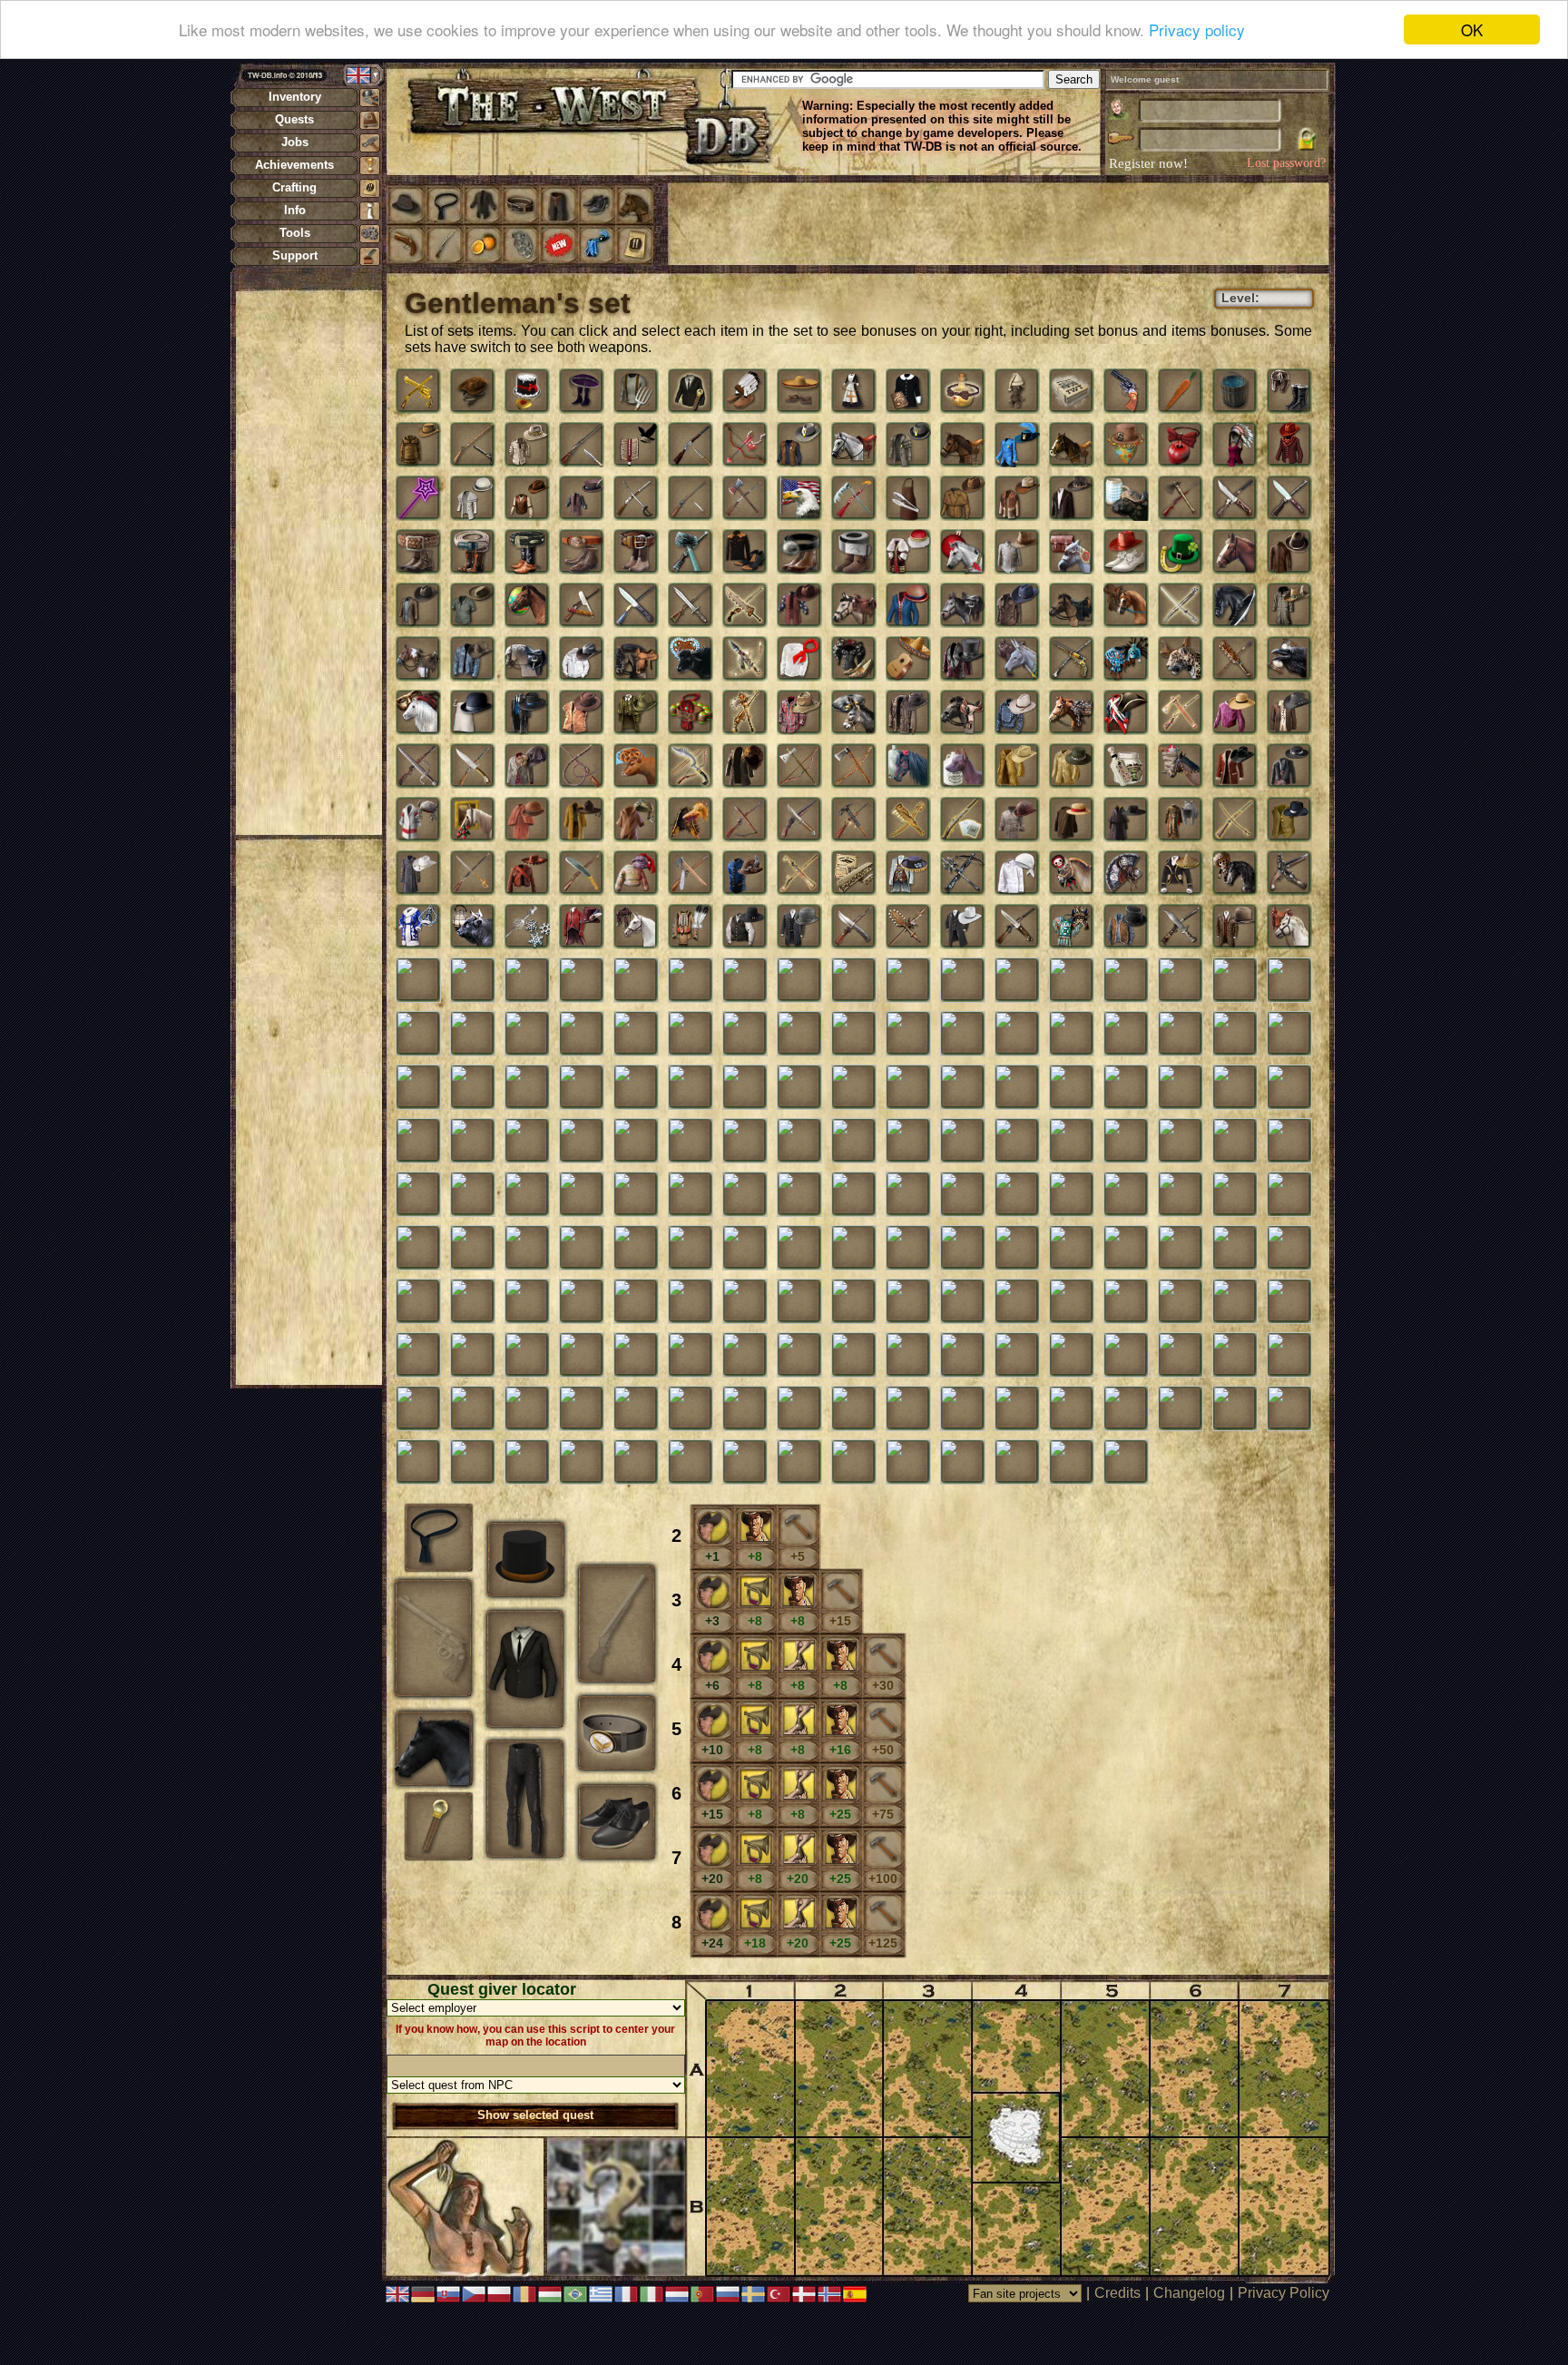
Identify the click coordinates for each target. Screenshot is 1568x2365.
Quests (294, 119)
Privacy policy (1197, 30)
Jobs (295, 142)
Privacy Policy (1284, 2293)
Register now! (1148, 163)
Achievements (294, 165)
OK (1472, 29)
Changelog (1189, 2293)
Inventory (295, 97)
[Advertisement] (309, 563)
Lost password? (1286, 163)
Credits (1117, 2293)
